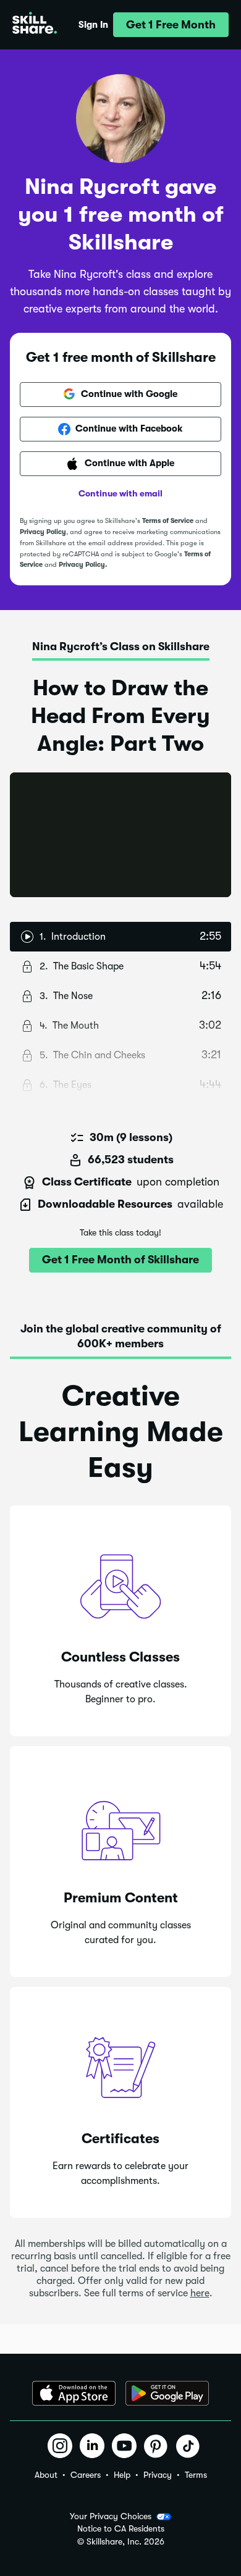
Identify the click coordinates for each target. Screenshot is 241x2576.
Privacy (158, 2475)
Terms (196, 2475)
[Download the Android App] (167, 2393)
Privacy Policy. (83, 565)
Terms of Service (168, 521)
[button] (171, 25)
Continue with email (120, 493)
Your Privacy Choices (111, 2516)
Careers (86, 2475)
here (200, 2293)
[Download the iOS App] (74, 2393)
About (46, 2475)
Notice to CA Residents (121, 2529)
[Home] (35, 25)
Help (122, 2475)
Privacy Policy (43, 532)
